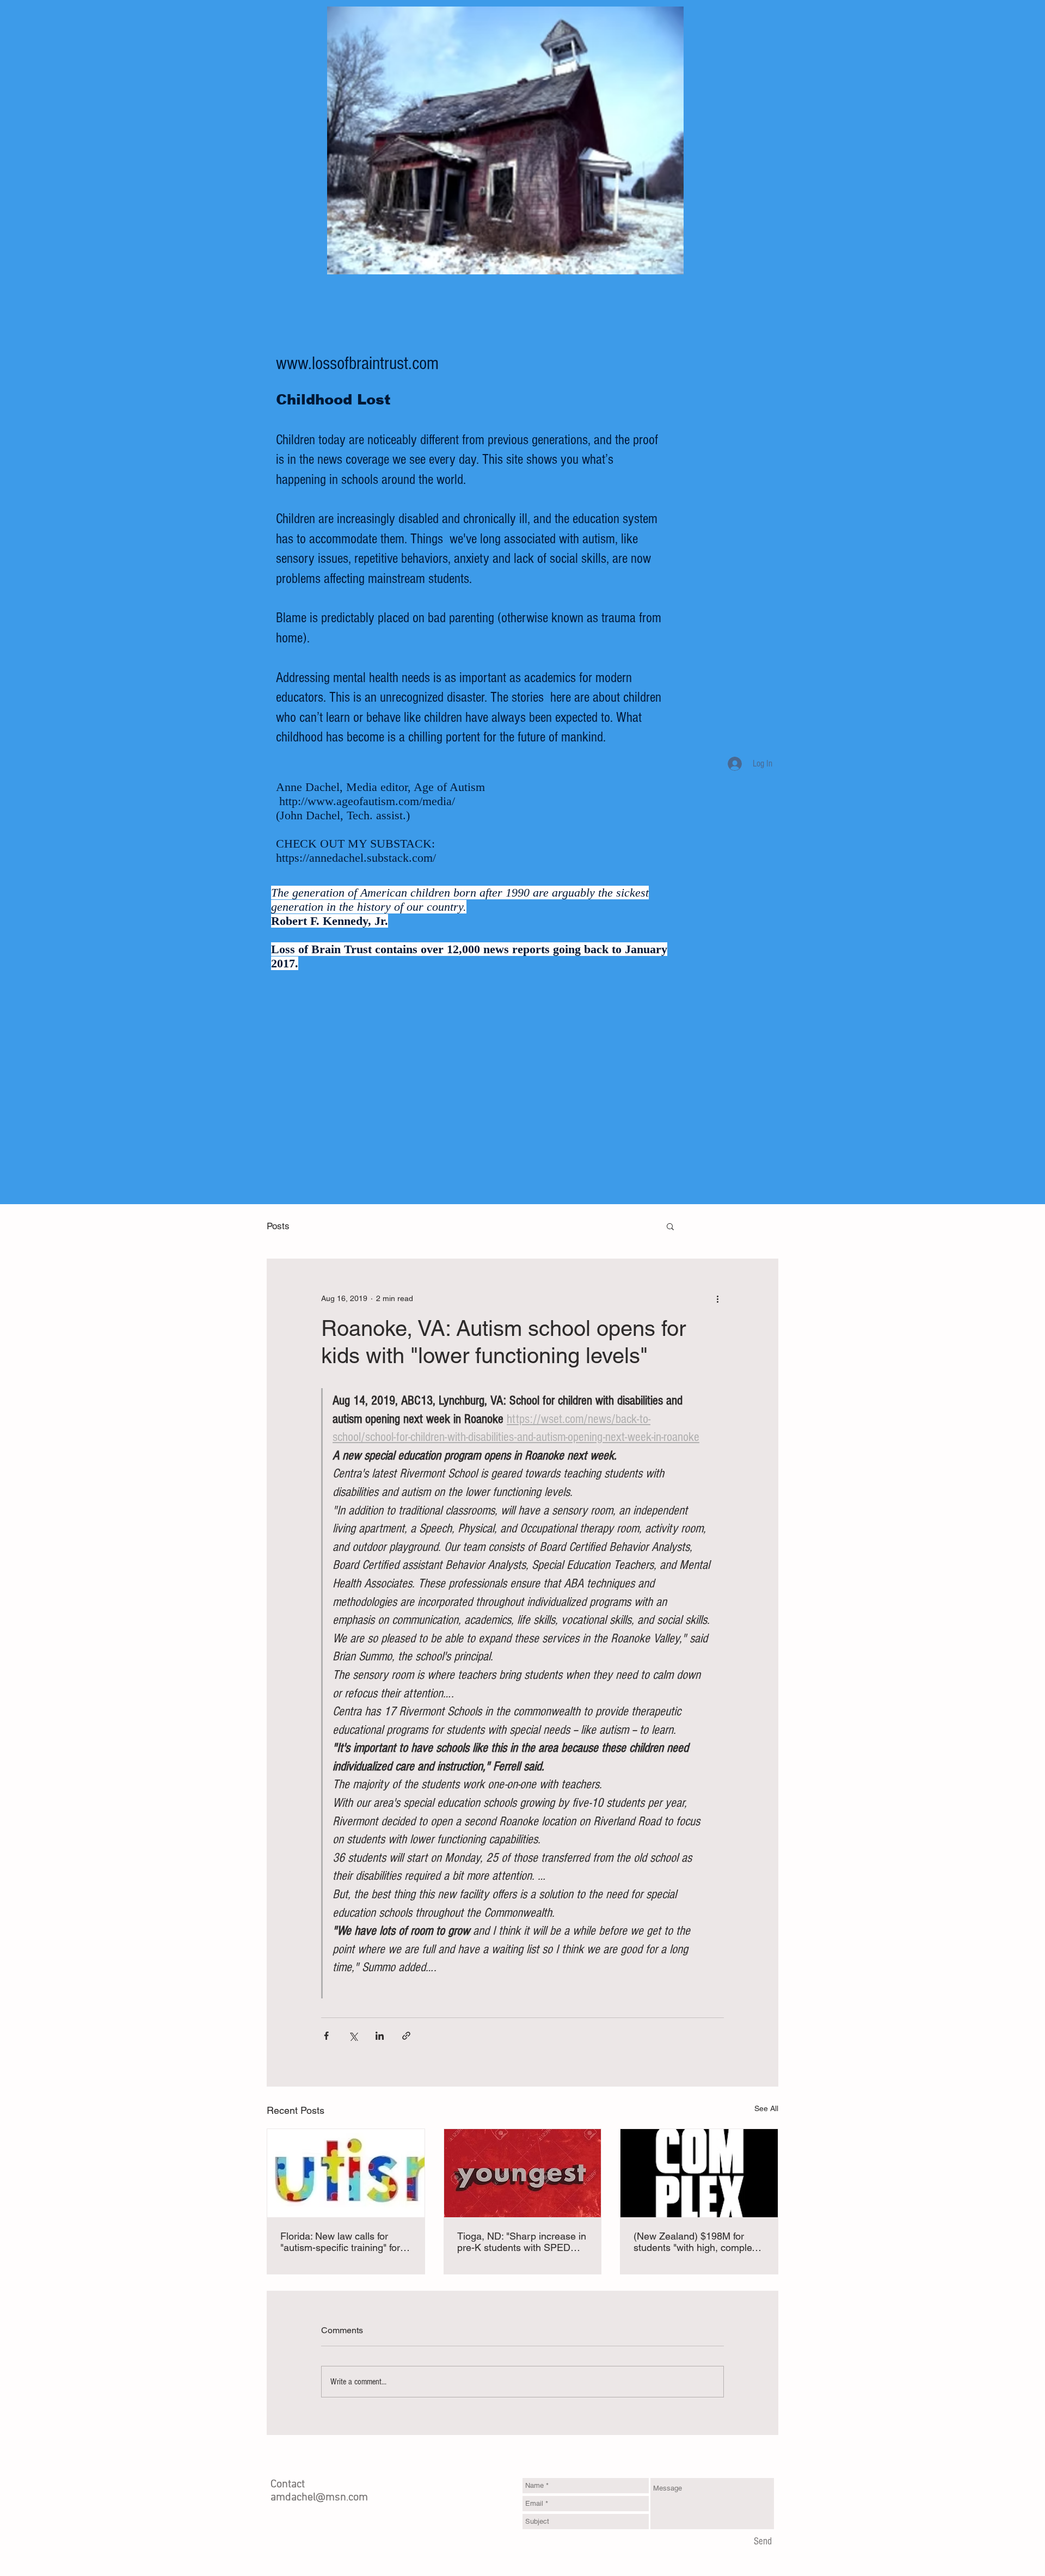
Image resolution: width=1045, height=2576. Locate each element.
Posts (278, 1226)
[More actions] (717, 1298)
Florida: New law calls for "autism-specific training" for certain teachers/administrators (340, 2242)
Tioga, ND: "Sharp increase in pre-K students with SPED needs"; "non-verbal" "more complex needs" (522, 2242)
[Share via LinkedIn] (380, 2036)
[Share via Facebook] (326, 2036)
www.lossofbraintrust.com (357, 364)
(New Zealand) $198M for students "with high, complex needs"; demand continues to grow (696, 2242)
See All (766, 2108)
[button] (670, 1226)
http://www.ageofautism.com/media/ (367, 801)
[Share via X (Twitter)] (353, 2036)
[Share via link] (406, 2036)
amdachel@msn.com (319, 2498)
